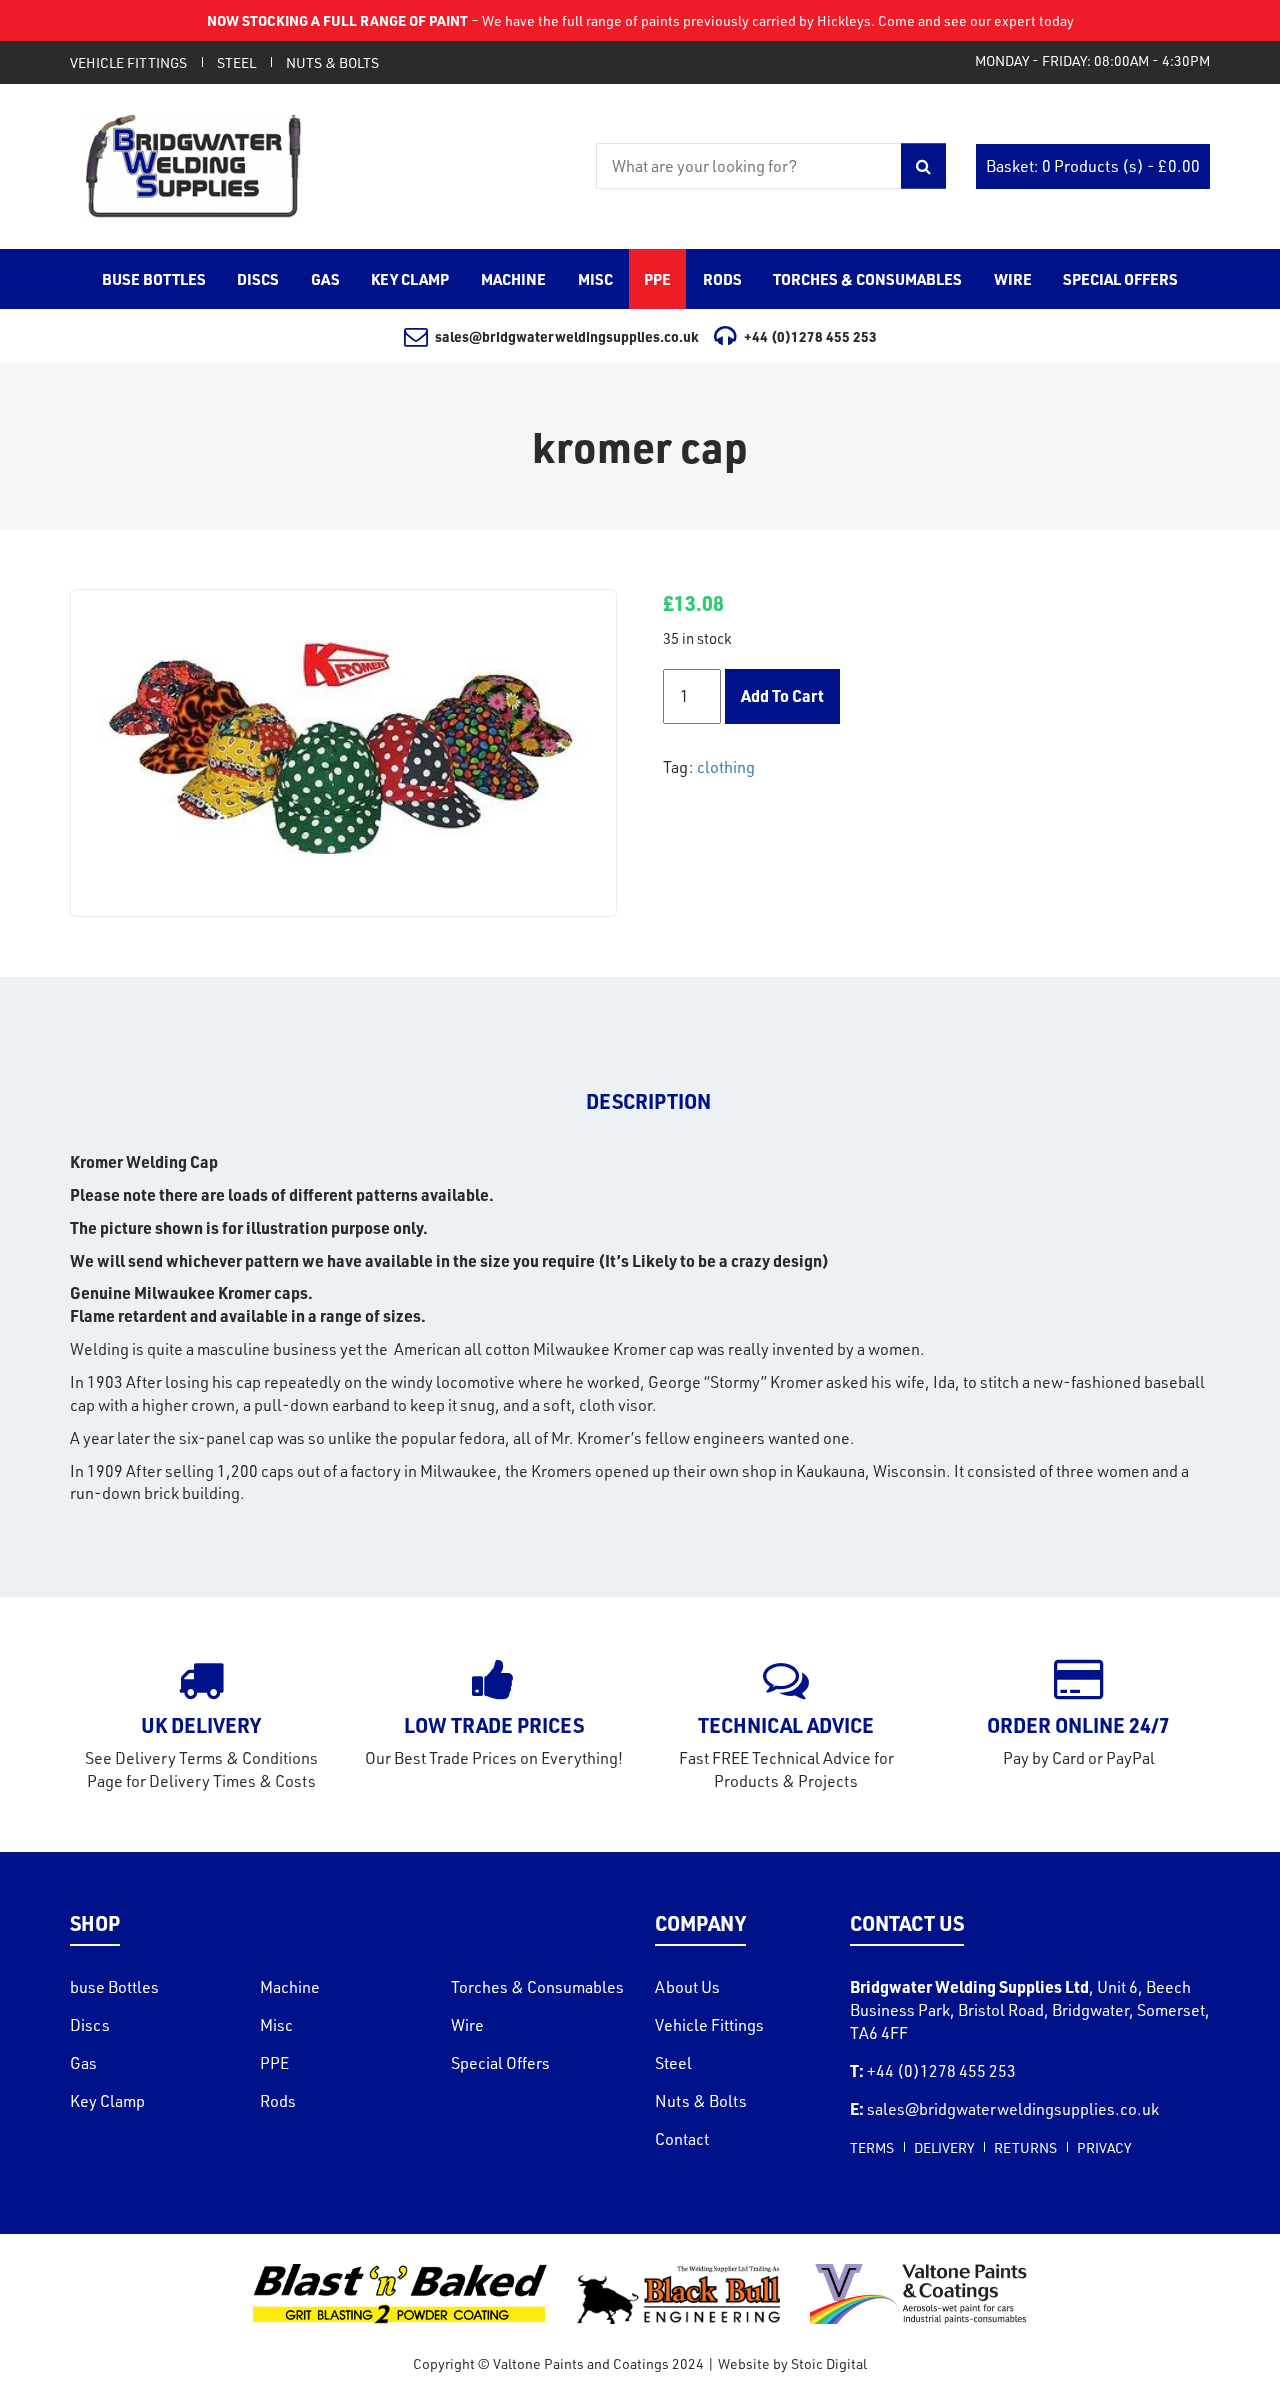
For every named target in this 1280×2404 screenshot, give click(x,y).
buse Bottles (114, 1987)
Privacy (1104, 2147)
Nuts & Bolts (332, 62)
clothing (726, 767)
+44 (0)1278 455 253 (810, 336)
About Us (687, 1987)
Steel (236, 62)
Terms (872, 2147)
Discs (90, 2025)
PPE (274, 2063)
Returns (1025, 2147)
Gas (83, 2063)
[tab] (648, 1101)
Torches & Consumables (537, 1987)
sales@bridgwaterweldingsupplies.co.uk (567, 336)
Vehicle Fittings (128, 62)
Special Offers (500, 2063)
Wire (467, 2025)
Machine (290, 1987)
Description (648, 1101)
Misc (276, 2025)
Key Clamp (107, 2101)
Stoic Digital (829, 2363)
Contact (682, 2139)
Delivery (944, 2147)
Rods (278, 2101)
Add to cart (782, 695)
